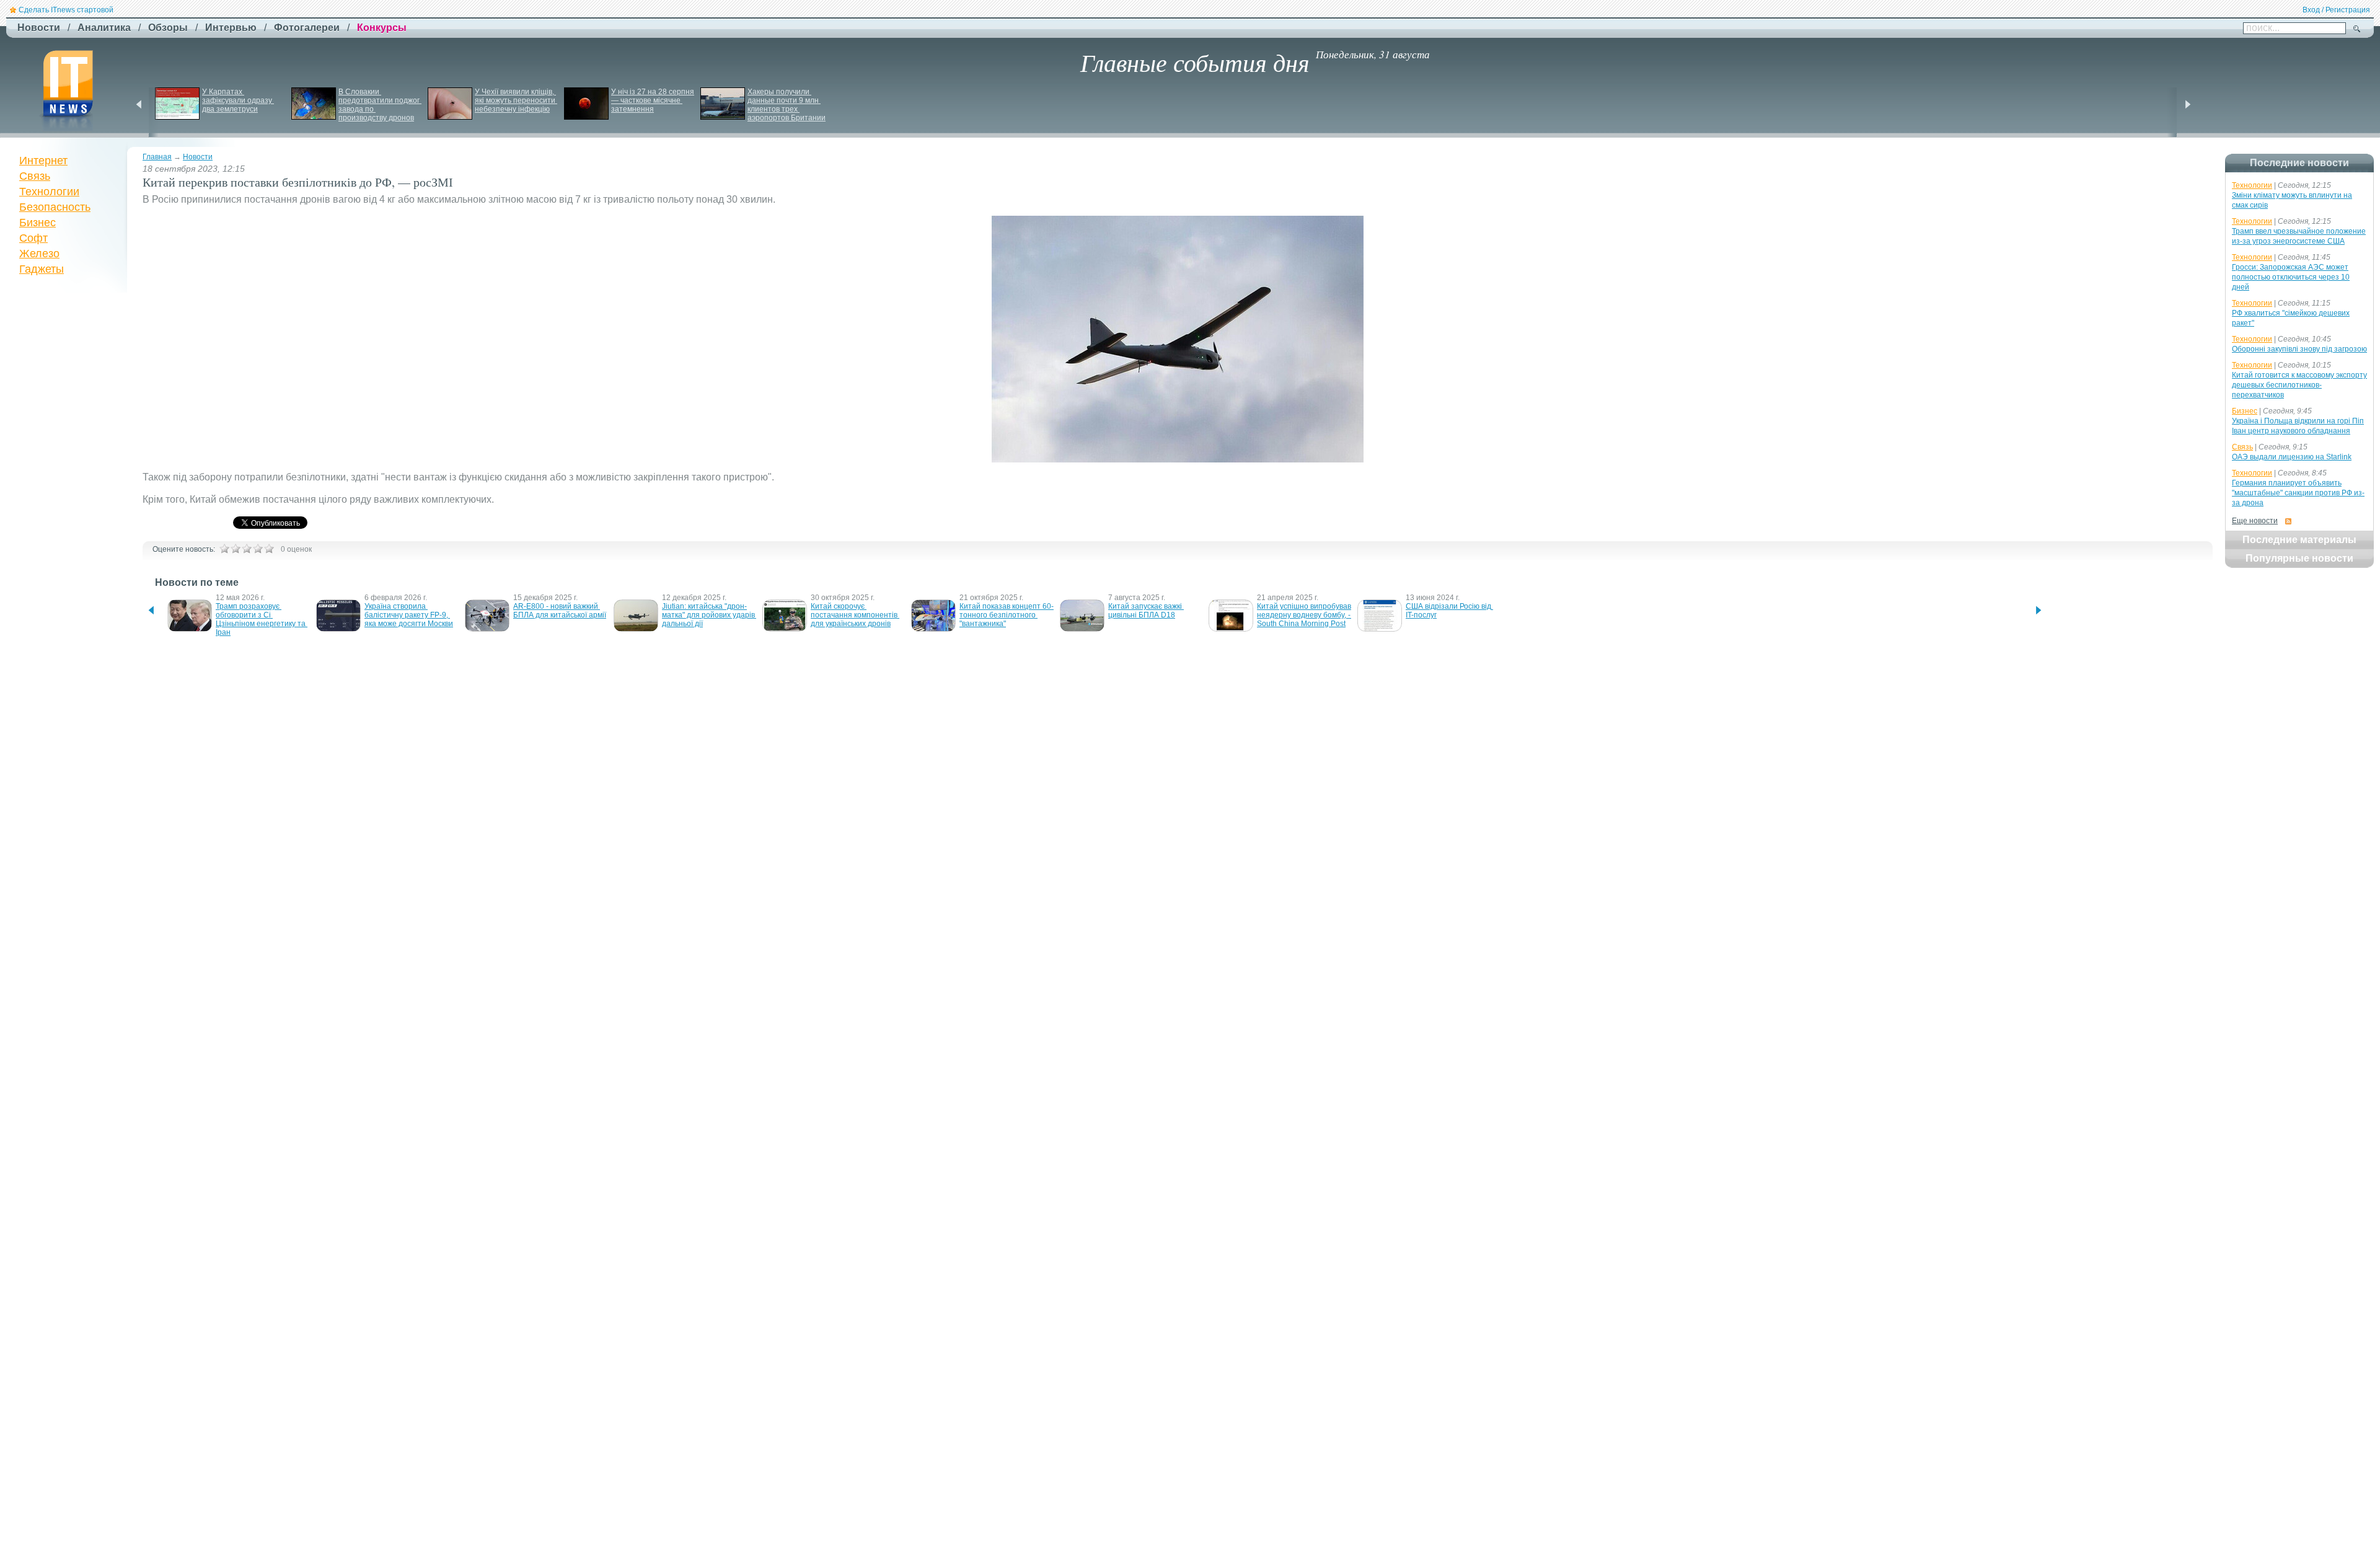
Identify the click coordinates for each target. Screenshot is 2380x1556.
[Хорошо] (258, 549)
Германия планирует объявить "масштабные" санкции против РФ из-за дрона (2298, 493)
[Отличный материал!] (269, 549)
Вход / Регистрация (2336, 10)
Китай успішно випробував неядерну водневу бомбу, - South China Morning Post (1305, 615)
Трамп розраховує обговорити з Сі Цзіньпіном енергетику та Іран (262, 619)
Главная (157, 157)
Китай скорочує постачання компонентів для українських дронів (855, 615)
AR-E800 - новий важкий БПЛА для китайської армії (560, 611)
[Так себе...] (247, 549)
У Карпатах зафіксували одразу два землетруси (238, 100)
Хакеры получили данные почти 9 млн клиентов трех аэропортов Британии (787, 105)
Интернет (43, 161)
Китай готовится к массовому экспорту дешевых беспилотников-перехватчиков (2299, 385)
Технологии (49, 192)
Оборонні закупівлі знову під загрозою (2299, 349)
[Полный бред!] (224, 549)
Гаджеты (42, 269)
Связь (35, 176)
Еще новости (2255, 521)
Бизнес (37, 223)
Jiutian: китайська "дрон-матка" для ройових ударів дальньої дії (709, 615)
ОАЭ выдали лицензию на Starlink (2292, 457)
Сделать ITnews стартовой (66, 10)
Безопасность (55, 207)
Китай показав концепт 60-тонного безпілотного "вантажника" (1007, 615)
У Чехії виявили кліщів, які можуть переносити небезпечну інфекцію (516, 100)
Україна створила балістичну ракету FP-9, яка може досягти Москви (409, 615)
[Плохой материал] (236, 549)
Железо (39, 254)
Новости (198, 157)
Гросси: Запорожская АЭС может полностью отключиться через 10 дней (2291, 277)
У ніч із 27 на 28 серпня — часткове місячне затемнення (654, 100)
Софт (33, 238)
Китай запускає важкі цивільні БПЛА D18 (1146, 611)
